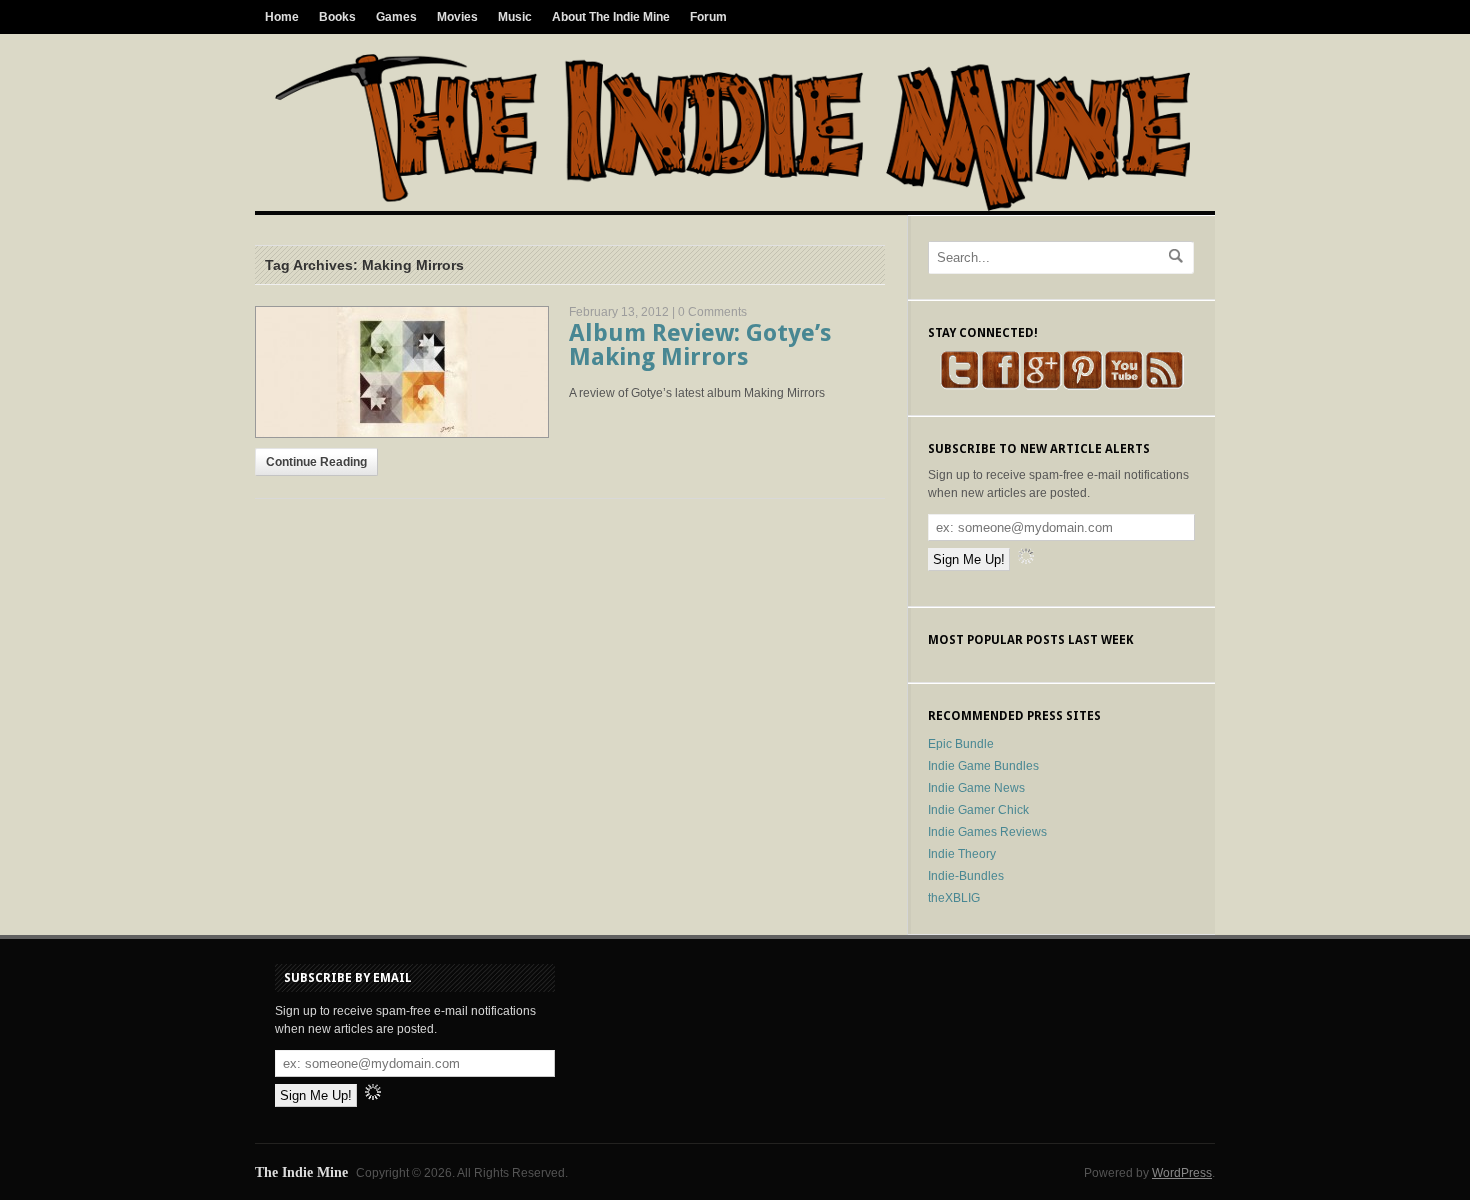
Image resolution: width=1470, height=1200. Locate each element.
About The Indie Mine (611, 17)
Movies (457, 17)
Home (282, 17)
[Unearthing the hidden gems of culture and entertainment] (732, 207)
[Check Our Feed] (1164, 386)
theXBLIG (954, 898)
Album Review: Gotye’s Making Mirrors (700, 345)
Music (515, 17)
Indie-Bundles (966, 876)
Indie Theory (962, 854)
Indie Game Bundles (983, 766)
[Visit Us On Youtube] (1123, 386)
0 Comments (712, 312)
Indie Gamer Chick (978, 810)
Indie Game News (976, 788)
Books (337, 17)
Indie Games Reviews (987, 832)
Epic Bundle (961, 744)
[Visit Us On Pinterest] (1082, 386)
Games (396, 17)
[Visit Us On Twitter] (959, 386)
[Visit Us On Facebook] (1000, 386)
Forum (708, 17)
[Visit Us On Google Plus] (1041, 386)
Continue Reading (316, 462)
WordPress (1182, 1173)
